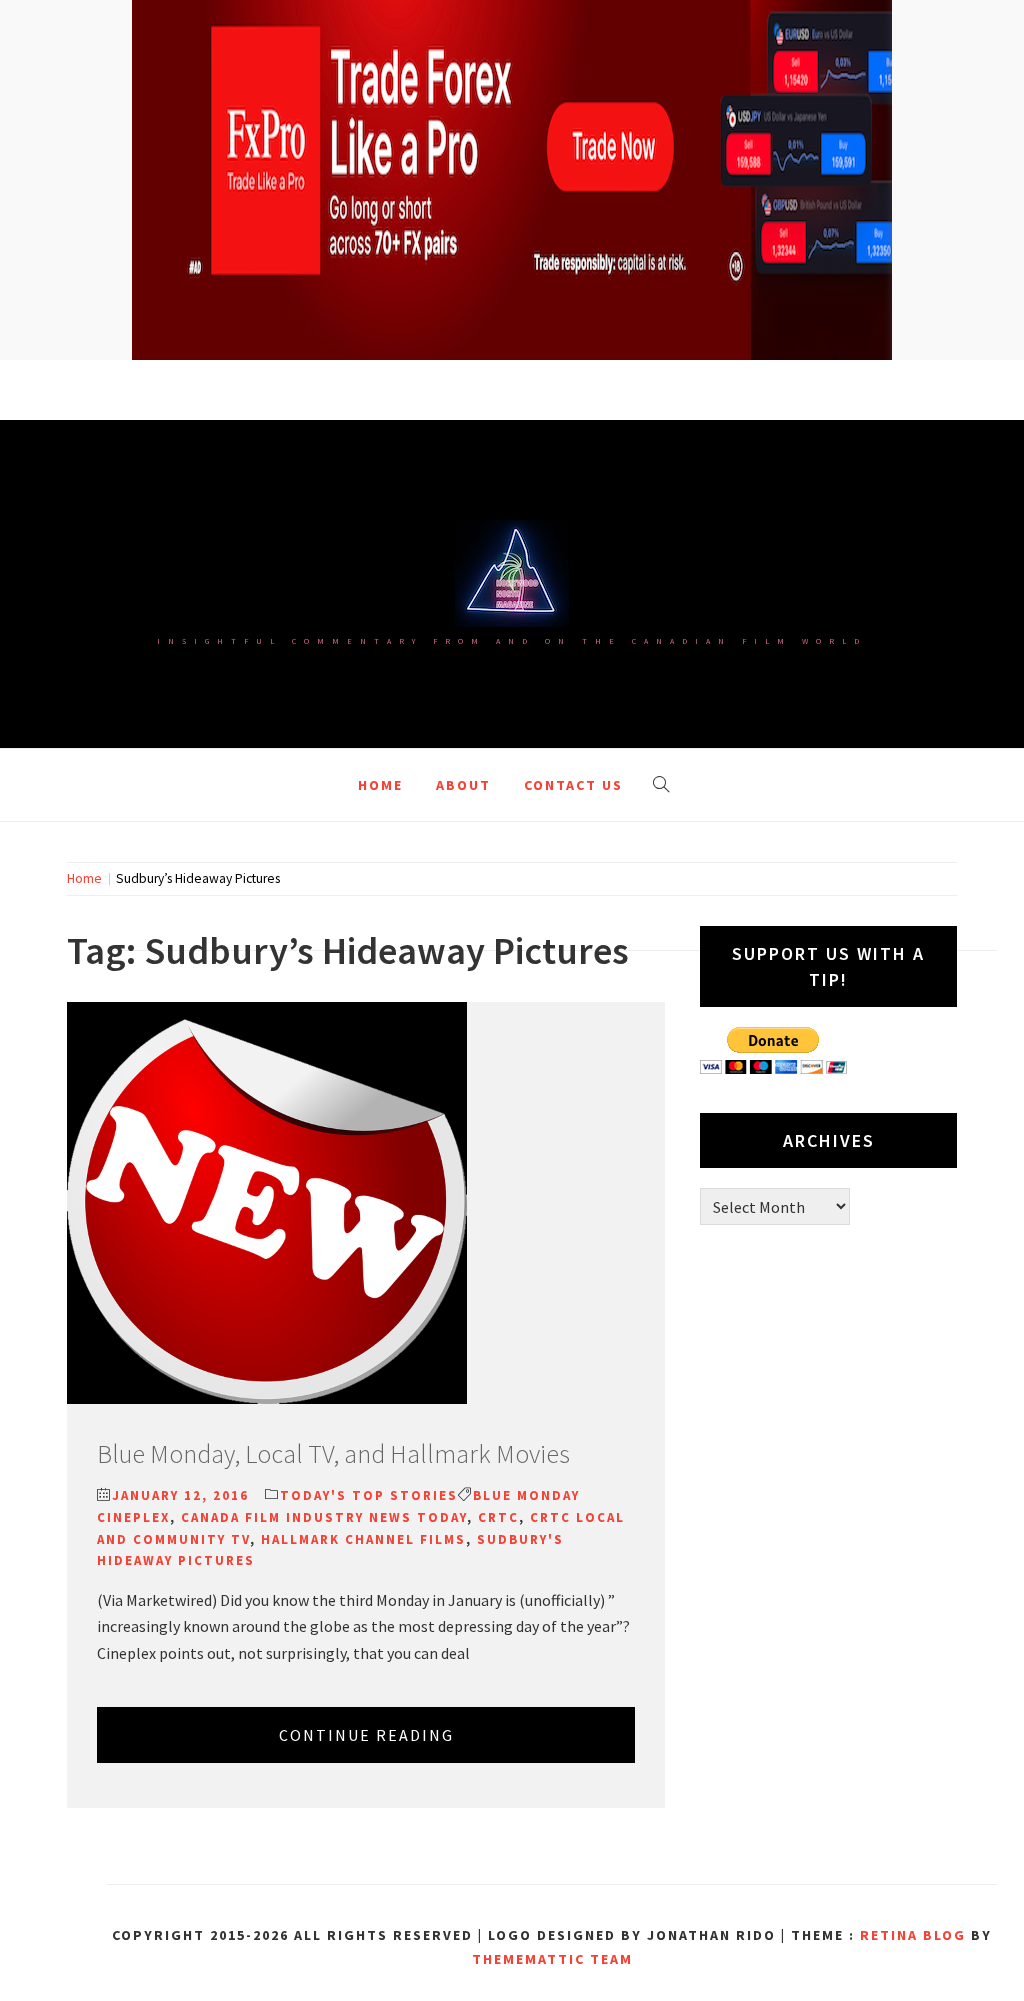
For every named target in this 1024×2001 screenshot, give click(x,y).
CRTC (498, 1517)
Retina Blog (913, 1935)
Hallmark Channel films (363, 1539)
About (463, 785)
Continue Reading (366, 1735)
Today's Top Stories (369, 1495)
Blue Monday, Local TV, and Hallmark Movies (333, 1453)
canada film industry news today (324, 1517)
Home (380, 785)
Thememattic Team (552, 1959)
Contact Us (573, 785)
